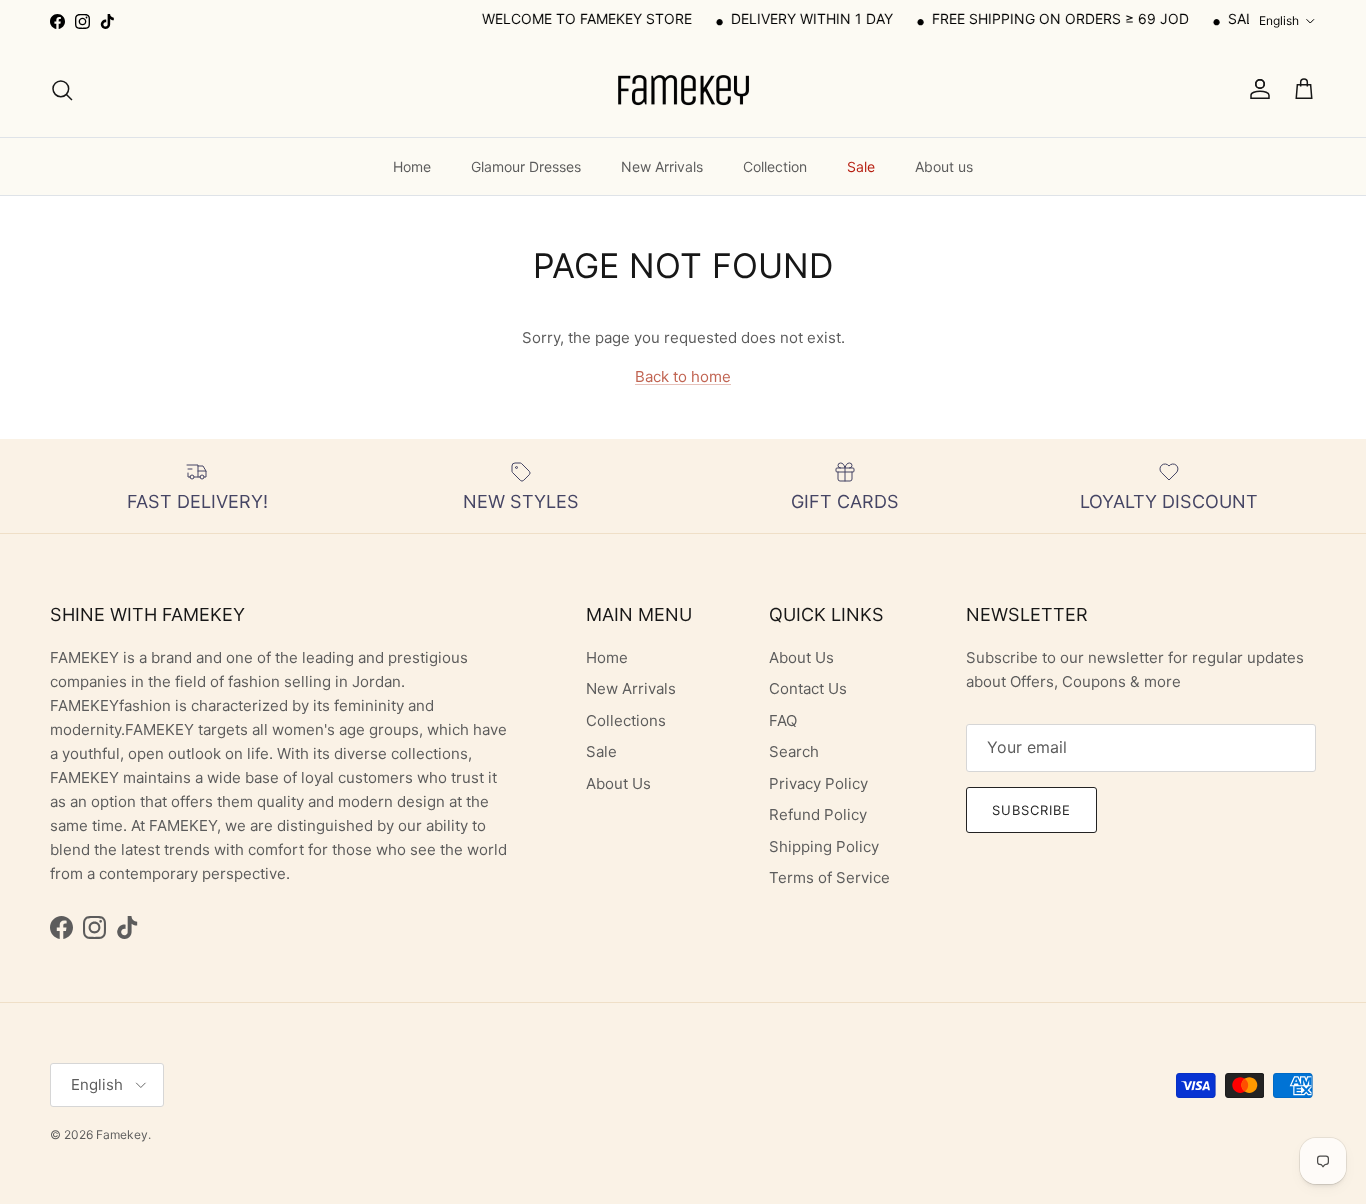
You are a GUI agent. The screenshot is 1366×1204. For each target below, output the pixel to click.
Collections (626, 720)
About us (944, 166)
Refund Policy (818, 814)
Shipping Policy (824, 846)
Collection (775, 166)
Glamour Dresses (526, 166)
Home (412, 166)
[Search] (62, 90)
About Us (618, 783)
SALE (1231, 18)
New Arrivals (662, 166)
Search (794, 751)
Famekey (122, 1134)
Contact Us (808, 688)
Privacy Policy (818, 783)
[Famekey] (683, 89)
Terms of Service (829, 877)
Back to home (683, 376)
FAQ (783, 720)
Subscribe (1031, 810)
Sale (861, 166)
